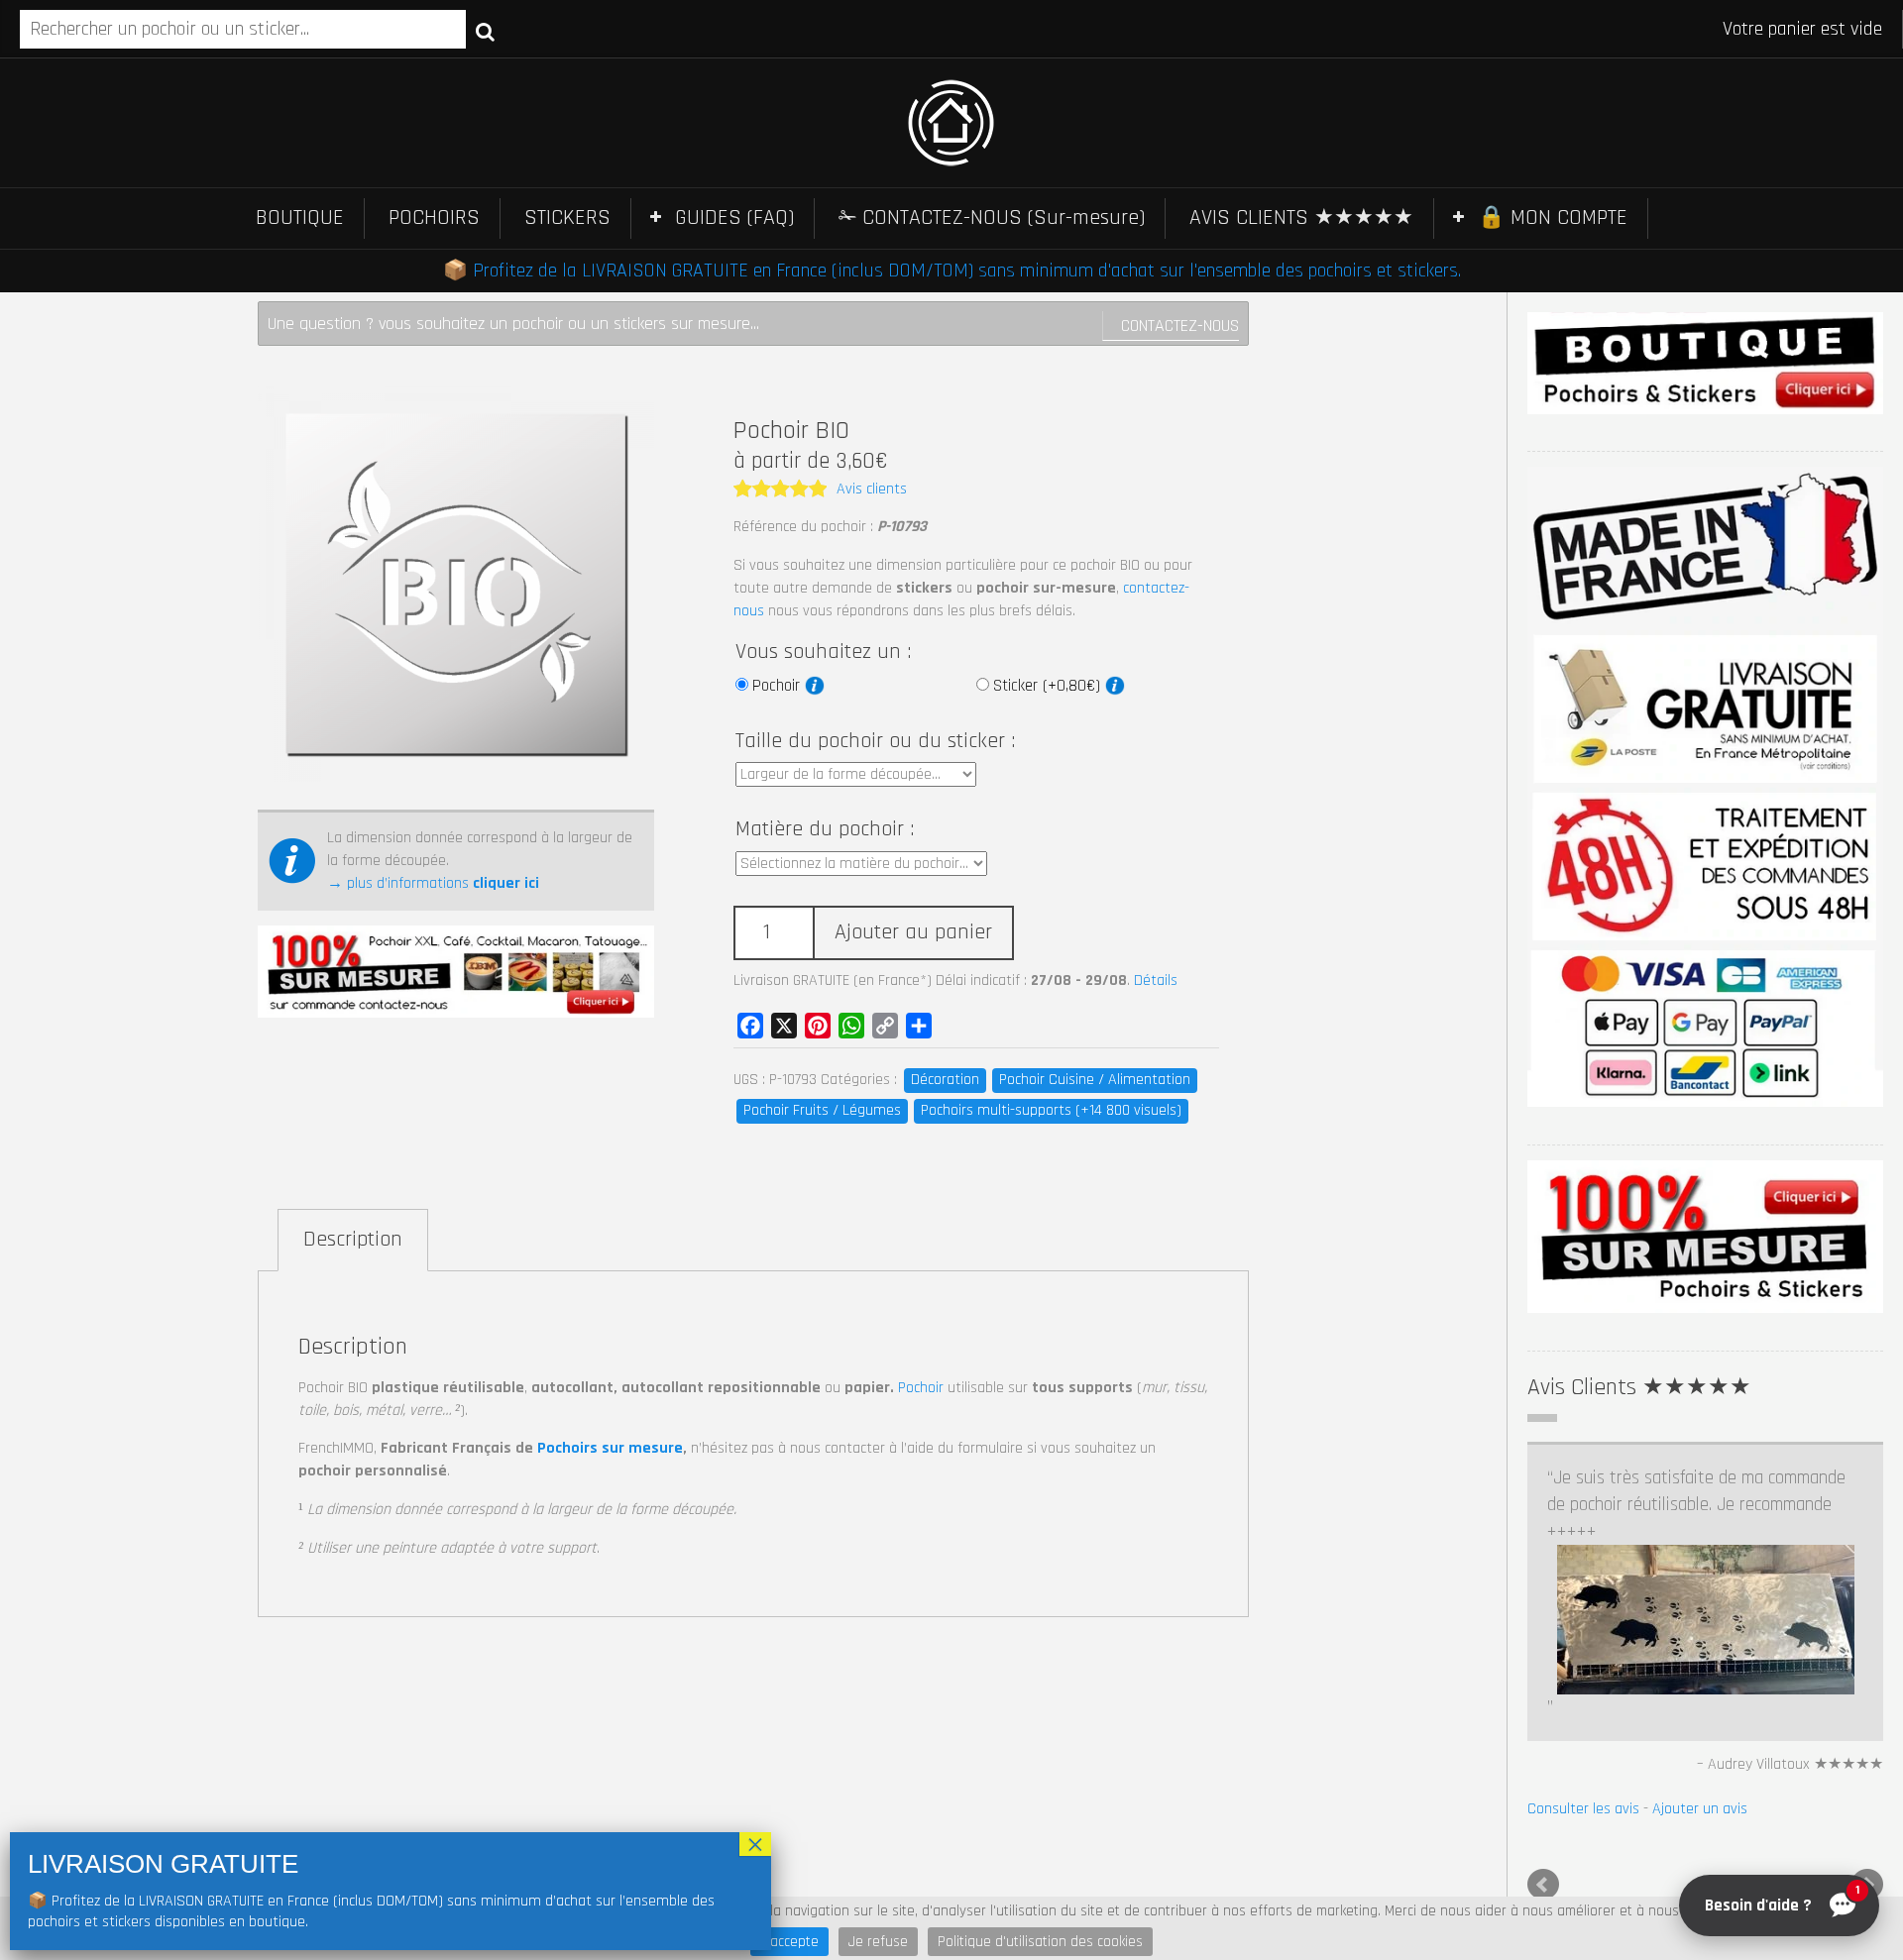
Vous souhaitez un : (823, 652)
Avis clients (872, 489)
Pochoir (779, 686)
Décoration (945, 1080)
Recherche (485, 31)
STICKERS (567, 218)
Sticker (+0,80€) (1049, 686)
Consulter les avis (1583, 1809)
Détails (1156, 980)
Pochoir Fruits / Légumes (822, 1110)
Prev (1543, 1885)
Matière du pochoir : (825, 829)
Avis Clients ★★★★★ (1639, 1387)
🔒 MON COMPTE (1553, 218)
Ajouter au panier (913, 932)
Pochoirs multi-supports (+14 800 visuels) (1051, 1110)
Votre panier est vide (1802, 29)
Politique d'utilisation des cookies (1040, 1942)
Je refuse (878, 1942)
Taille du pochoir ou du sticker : (875, 741)
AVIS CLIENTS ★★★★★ (1301, 218)
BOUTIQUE (300, 218)
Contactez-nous (1180, 326)
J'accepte (789, 1942)
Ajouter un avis (1700, 1809)
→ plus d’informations (433, 883)
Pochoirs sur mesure (610, 1448)
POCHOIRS (434, 218)
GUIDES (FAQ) (734, 218)
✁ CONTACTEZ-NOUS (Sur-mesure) (992, 218)
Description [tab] (353, 1240)
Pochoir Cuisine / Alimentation (1095, 1080)
